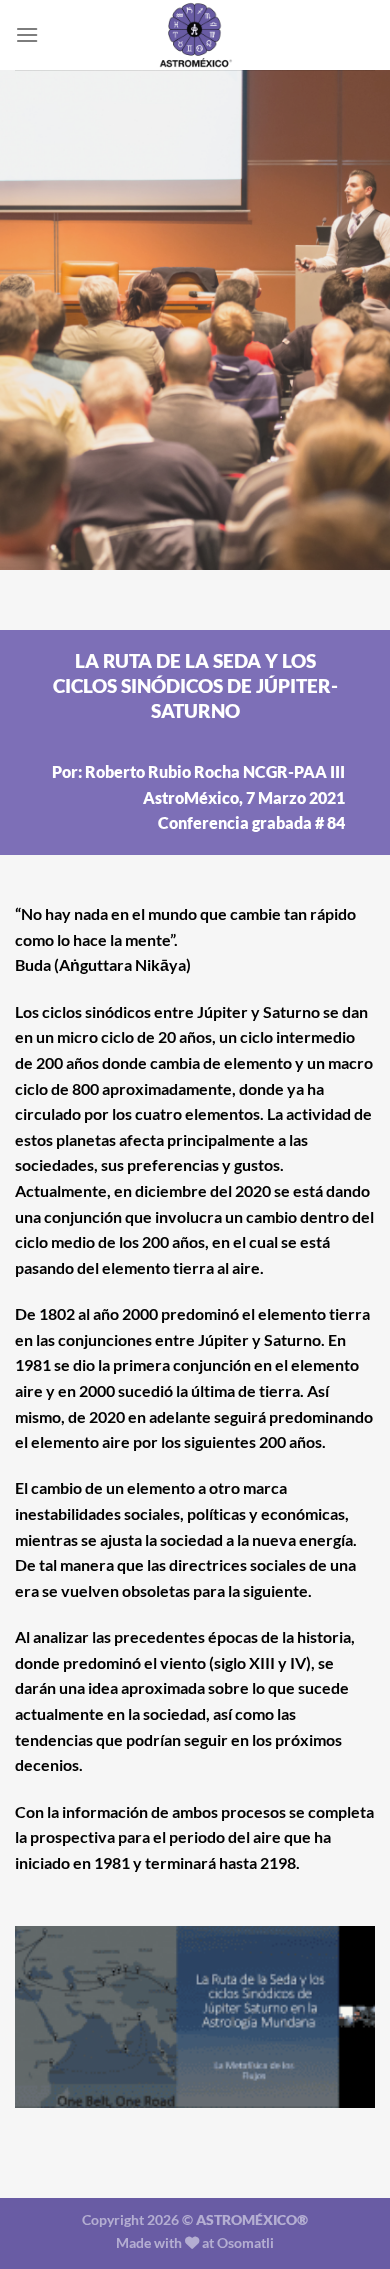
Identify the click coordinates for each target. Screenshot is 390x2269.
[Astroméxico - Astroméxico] (195, 35)
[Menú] (27, 34)
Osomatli (245, 2242)
